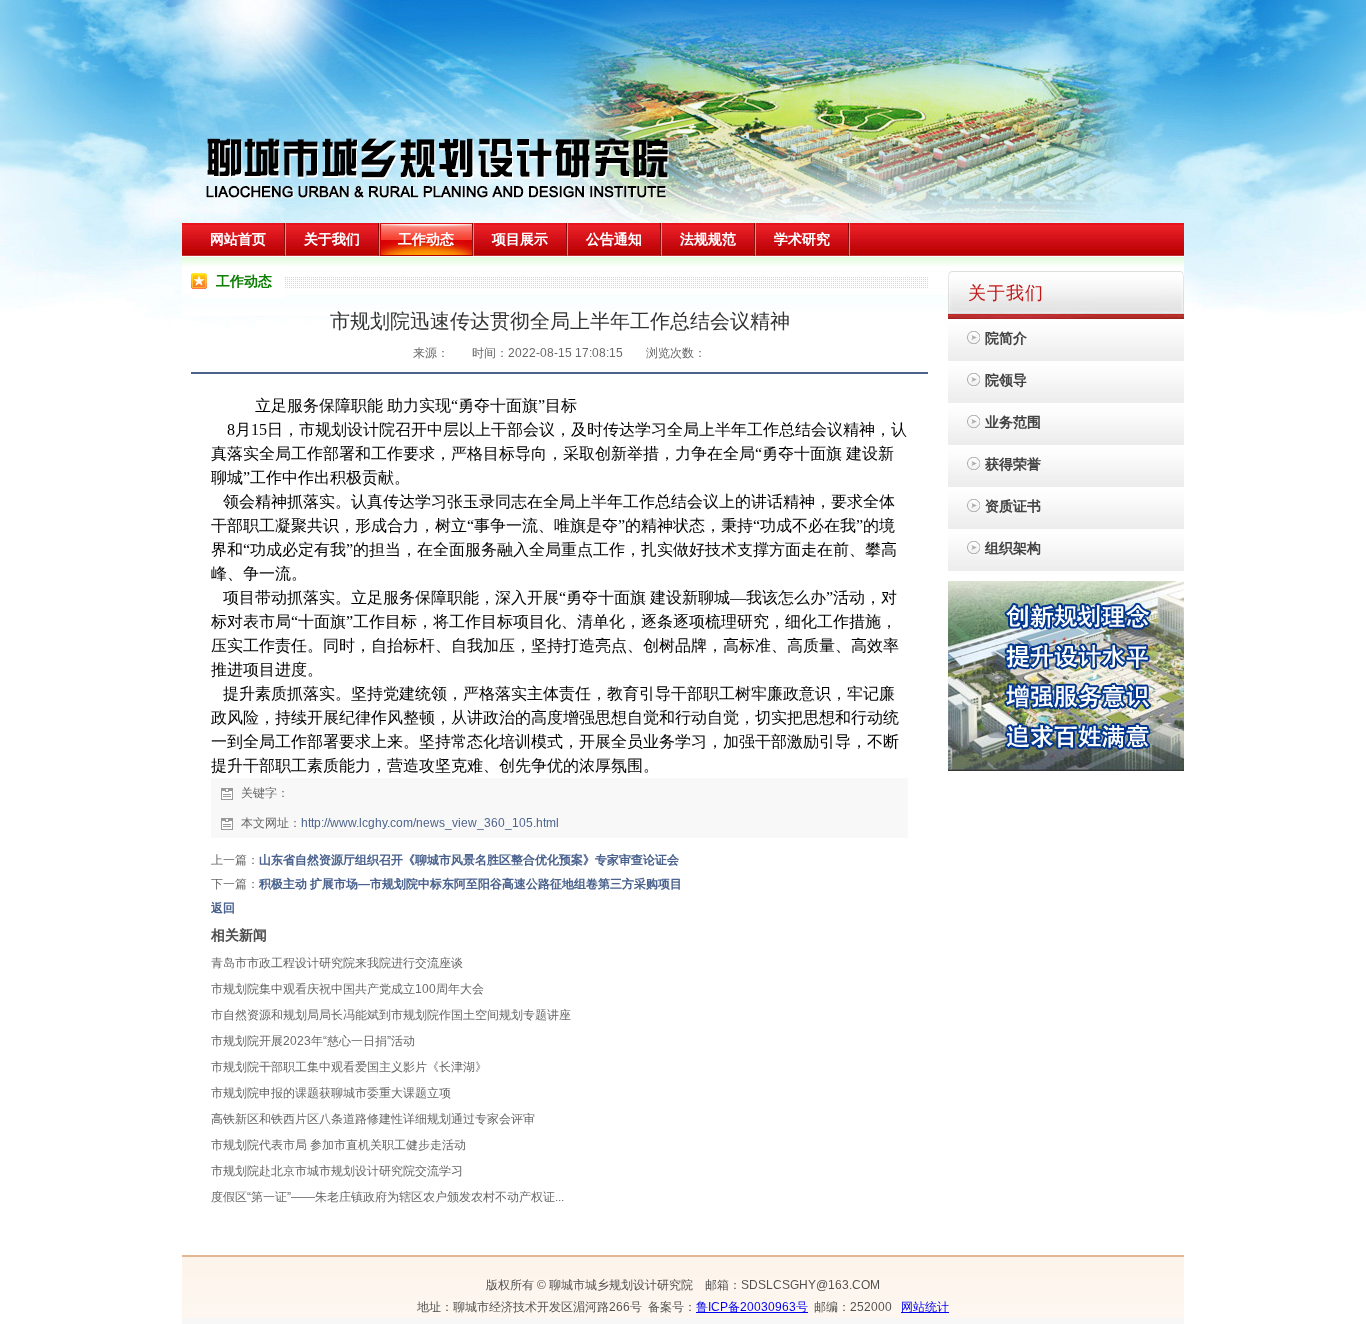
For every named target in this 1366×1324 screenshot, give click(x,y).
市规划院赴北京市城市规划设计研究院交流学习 (337, 1171)
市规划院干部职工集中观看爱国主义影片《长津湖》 (349, 1067)
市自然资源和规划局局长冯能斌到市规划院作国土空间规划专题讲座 (391, 1015)
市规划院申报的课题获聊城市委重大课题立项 (331, 1093)
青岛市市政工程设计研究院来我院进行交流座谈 (337, 963)
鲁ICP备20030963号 (752, 1307)
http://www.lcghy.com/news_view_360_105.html (430, 823)
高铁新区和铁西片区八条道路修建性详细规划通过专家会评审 (373, 1119)
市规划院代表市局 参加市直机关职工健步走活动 (338, 1145)
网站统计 (925, 1307)
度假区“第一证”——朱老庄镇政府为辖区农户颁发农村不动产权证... (387, 1197)
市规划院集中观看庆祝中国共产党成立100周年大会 (347, 989)
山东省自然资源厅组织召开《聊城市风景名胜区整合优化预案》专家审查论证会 (469, 860)
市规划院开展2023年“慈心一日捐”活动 (313, 1041)
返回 (223, 908)
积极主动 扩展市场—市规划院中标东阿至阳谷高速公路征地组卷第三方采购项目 (470, 884)
